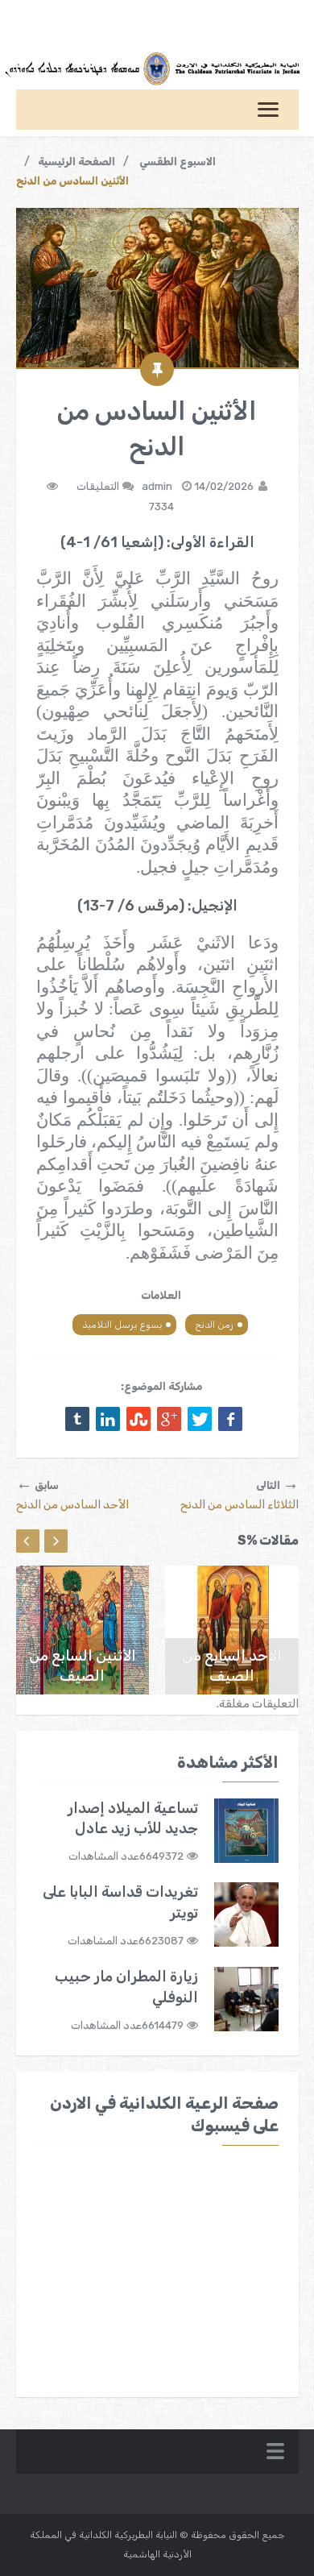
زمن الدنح (214, 1325)
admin (157, 486)
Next (56, 1541)
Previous (28, 1541)
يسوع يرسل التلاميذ (122, 1325)
